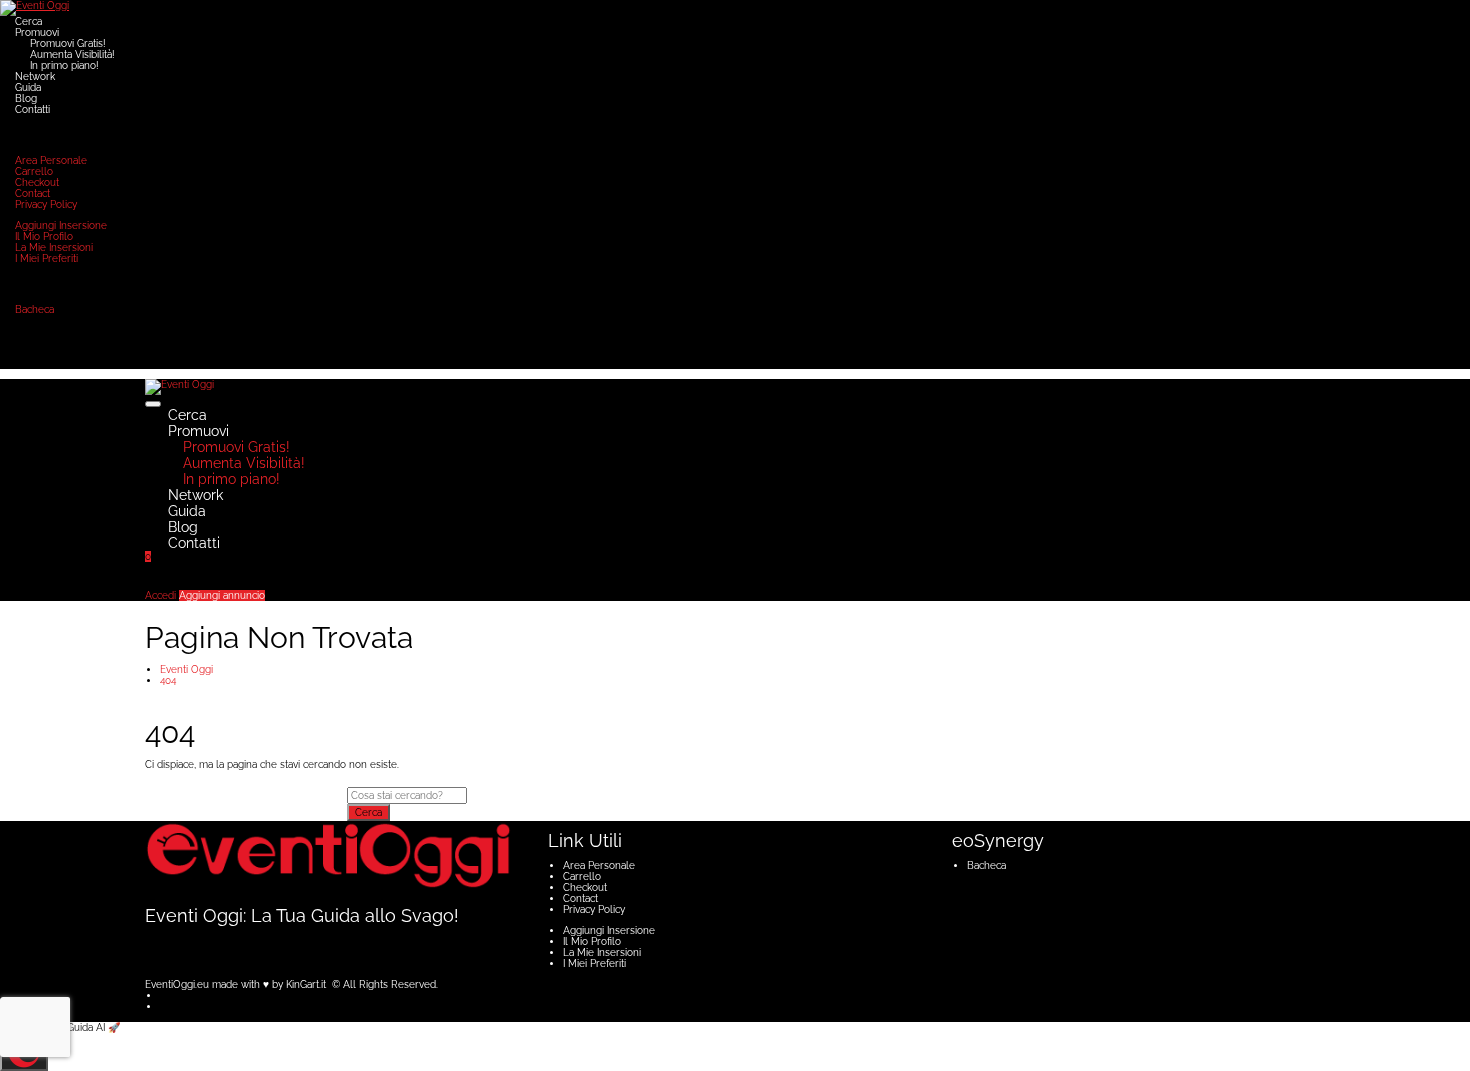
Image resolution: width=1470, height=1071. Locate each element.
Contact (32, 193)
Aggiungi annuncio (222, 595)
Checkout (37, 182)
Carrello (34, 171)
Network (35, 76)
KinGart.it (306, 984)
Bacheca (34, 309)
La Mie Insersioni (54, 247)
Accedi (160, 595)
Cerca (28, 21)
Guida (28, 87)
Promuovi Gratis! (68, 43)
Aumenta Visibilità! (72, 54)
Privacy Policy (46, 204)
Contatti (32, 109)
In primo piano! (64, 65)
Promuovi (37, 32)
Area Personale (51, 160)
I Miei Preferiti (46, 258)
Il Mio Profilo (44, 236)
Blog (26, 98)
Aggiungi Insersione (61, 225)
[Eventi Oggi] (34, 7)
